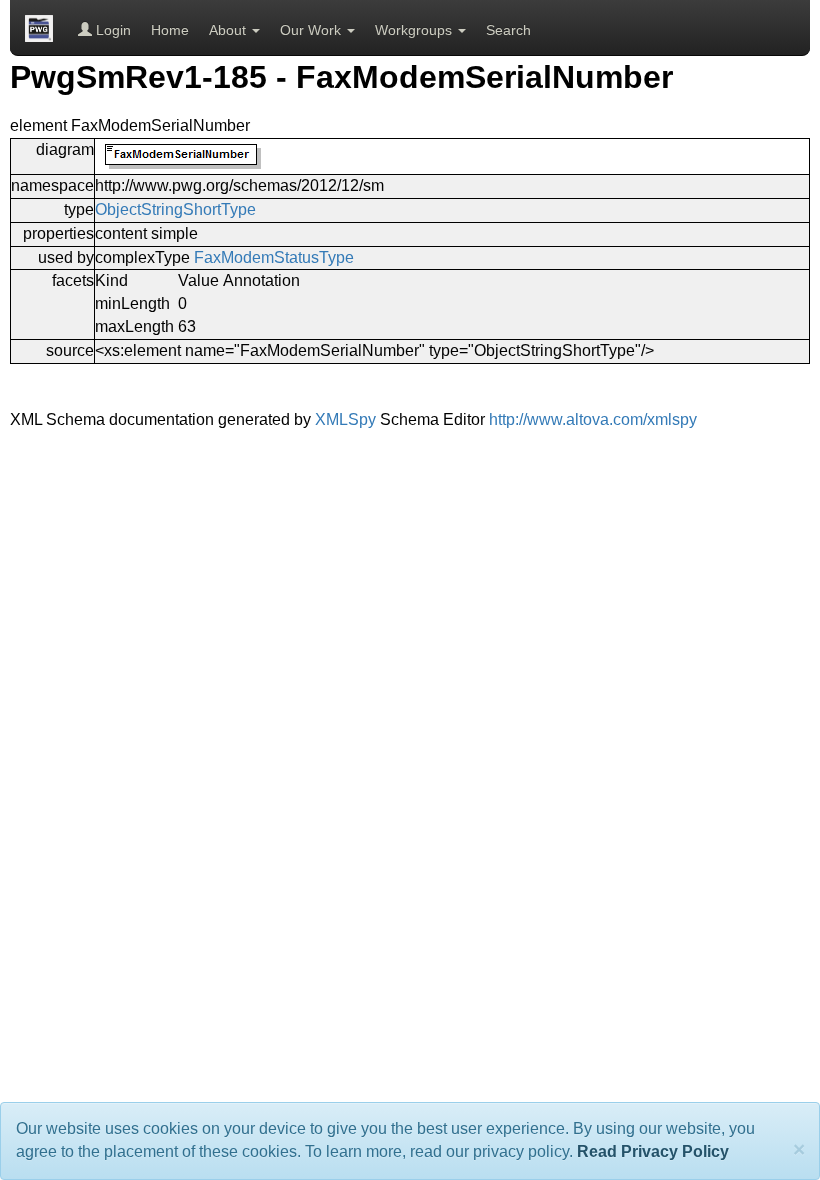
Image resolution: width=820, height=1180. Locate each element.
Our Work (312, 30)
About (229, 30)
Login (111, 30)
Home (170, 30)
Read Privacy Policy (653, 1151)
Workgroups (415, 30)
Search (508, 30)
